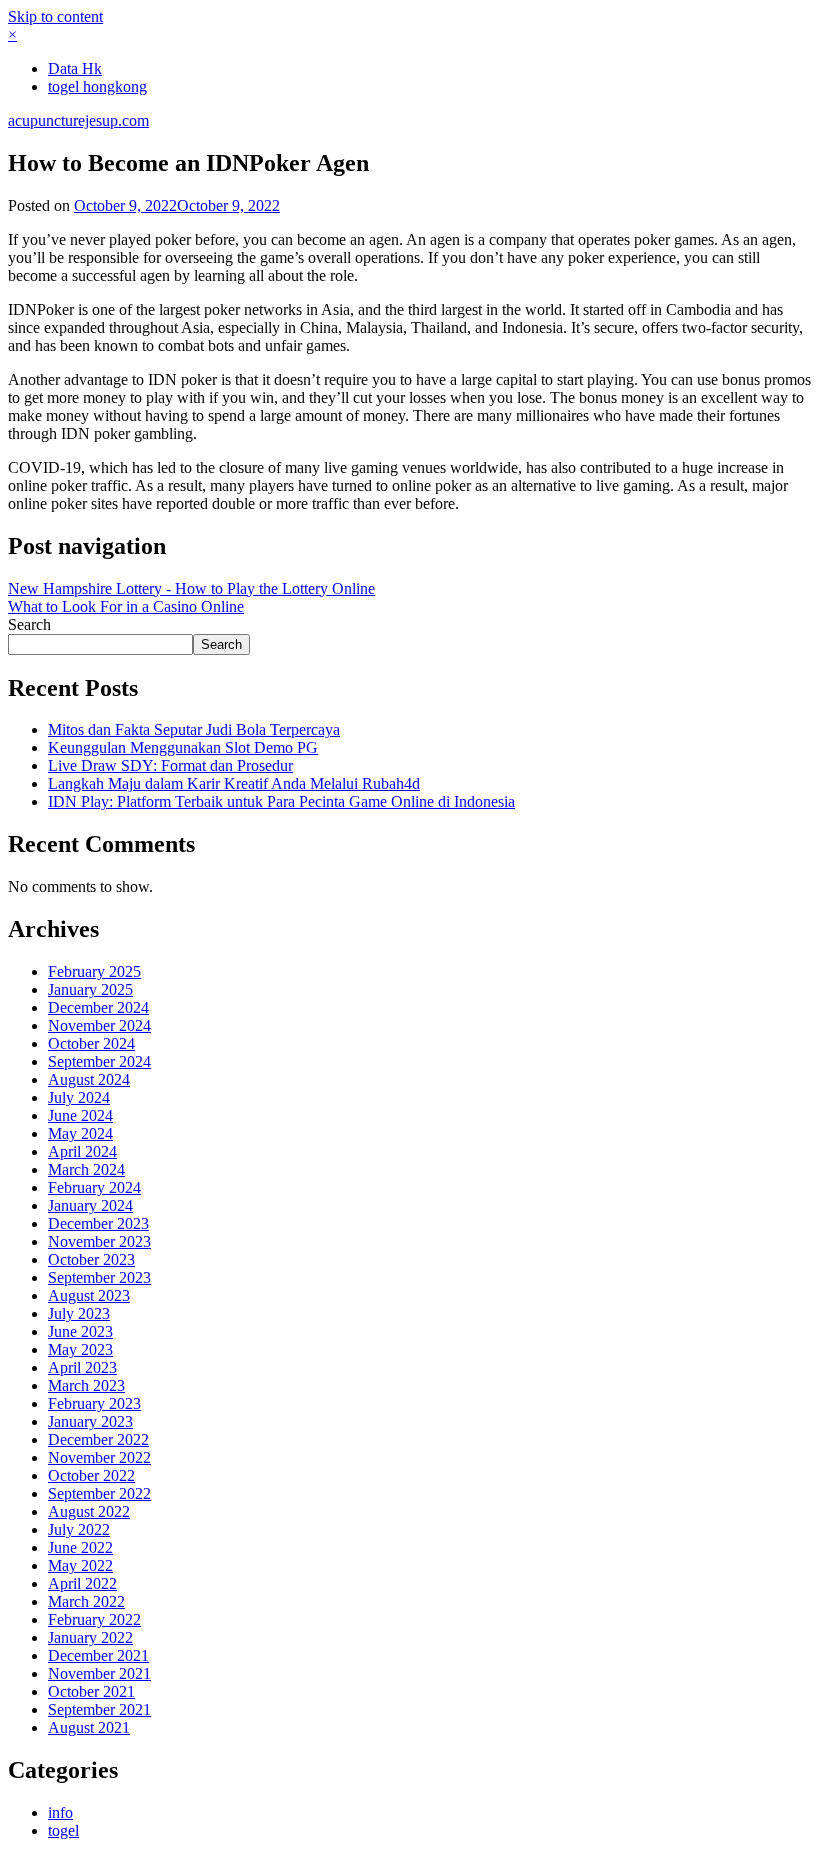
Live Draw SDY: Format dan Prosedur (170, 765)
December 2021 (98, 1655)
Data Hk (75, 68)
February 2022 (94, 1619)
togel (63, 1830)
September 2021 (99, 1709)
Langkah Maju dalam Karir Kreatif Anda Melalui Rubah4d (234, 783)
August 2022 (89, 1511)
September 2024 (99, 1061)
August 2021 (89, 1727)
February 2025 (94, 971)
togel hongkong (97, 86)
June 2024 (80, 1115)
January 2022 (90, 1637)
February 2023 (94, 1403)
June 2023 (80, 1331)
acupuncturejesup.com (78, 120)
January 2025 (90, 989)
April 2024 (82, 1151)
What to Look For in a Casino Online (126, 606)
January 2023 (90, 1421)
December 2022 (98, 1439)
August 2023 (89, 1295)
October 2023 (91, 1259)
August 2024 (89, 1079)
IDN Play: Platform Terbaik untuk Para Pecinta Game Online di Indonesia (281, 801)
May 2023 (80, 1349)
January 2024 (90, 1205)
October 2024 (91, 1043)
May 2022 (80, 1565)
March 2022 (86, 1601)
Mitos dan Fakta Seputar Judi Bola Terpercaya (194, 729)
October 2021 (91, 1691)
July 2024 (79, 1097)
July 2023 (79, 1313)
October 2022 (91, 1475)
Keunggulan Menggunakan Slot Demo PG (183, 747)
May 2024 (80, 1133)
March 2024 (86, 1169)
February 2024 (94, 1187)
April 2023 (82, 1367)
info (60, 1812)
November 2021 (99, 1673)
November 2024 (99, 1025)
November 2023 (99, 1241)
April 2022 (82, 1583)
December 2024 (98, 1007)
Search (29, 624)
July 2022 (79, 1529)
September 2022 (99, 1493)
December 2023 (98, 1223)
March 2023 (86, 1385)
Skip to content (55, 16)
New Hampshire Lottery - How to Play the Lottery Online (191, 588)
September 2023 (99, 1277)
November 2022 (99, 1457)
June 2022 (80, 1547)
